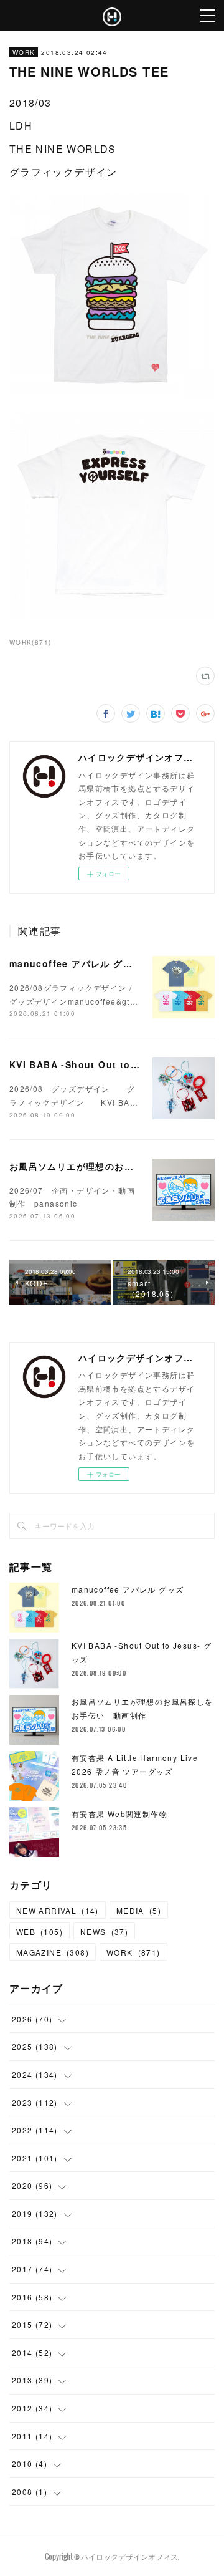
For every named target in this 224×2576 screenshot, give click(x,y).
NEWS (104, 1932)
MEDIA (139, 1910)
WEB (40, 1932)
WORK (24, 52)
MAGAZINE (53, 1952)
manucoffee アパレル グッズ (76, 963)
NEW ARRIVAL (58, 1910)
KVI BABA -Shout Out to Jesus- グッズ (105, 1064)
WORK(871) (30, 642)
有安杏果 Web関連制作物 (119, 1814)
